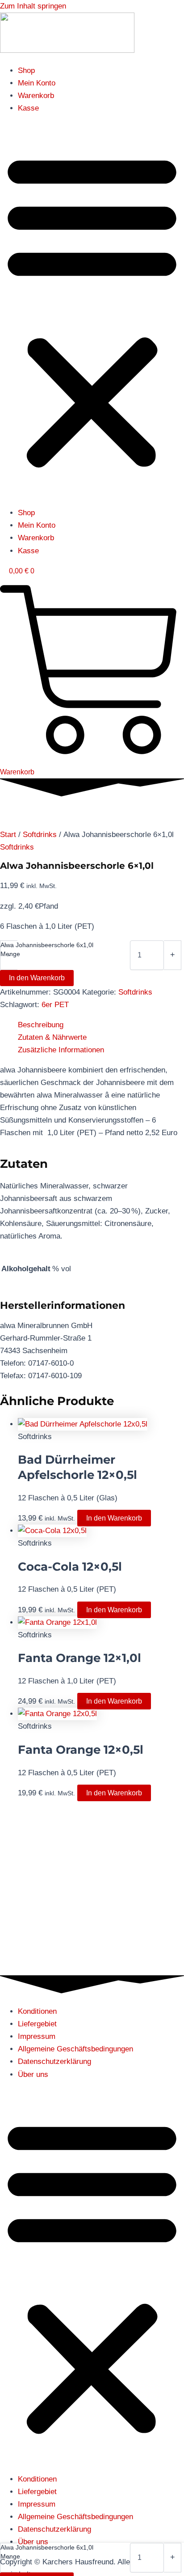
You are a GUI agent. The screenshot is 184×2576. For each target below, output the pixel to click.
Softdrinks (40, 835)
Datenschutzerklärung (54, 2061)
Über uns (33, 2074)
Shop (26, 70)
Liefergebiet (37, 2024)
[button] (92, 311)
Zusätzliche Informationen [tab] (61, 1050)
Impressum (37, 2036)
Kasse (28, 108)
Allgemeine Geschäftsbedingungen (75, 2049)
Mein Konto (37, 83)
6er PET (55, 1005)
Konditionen (37, 2011)
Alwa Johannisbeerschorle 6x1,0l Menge (47, 949)
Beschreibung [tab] (41, 1025)
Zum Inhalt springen (33, 6)
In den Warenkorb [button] (114, 1518)
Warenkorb (36, 96)
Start (8, 835)
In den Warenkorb (37, 978)
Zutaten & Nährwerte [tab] (52, 1037)
